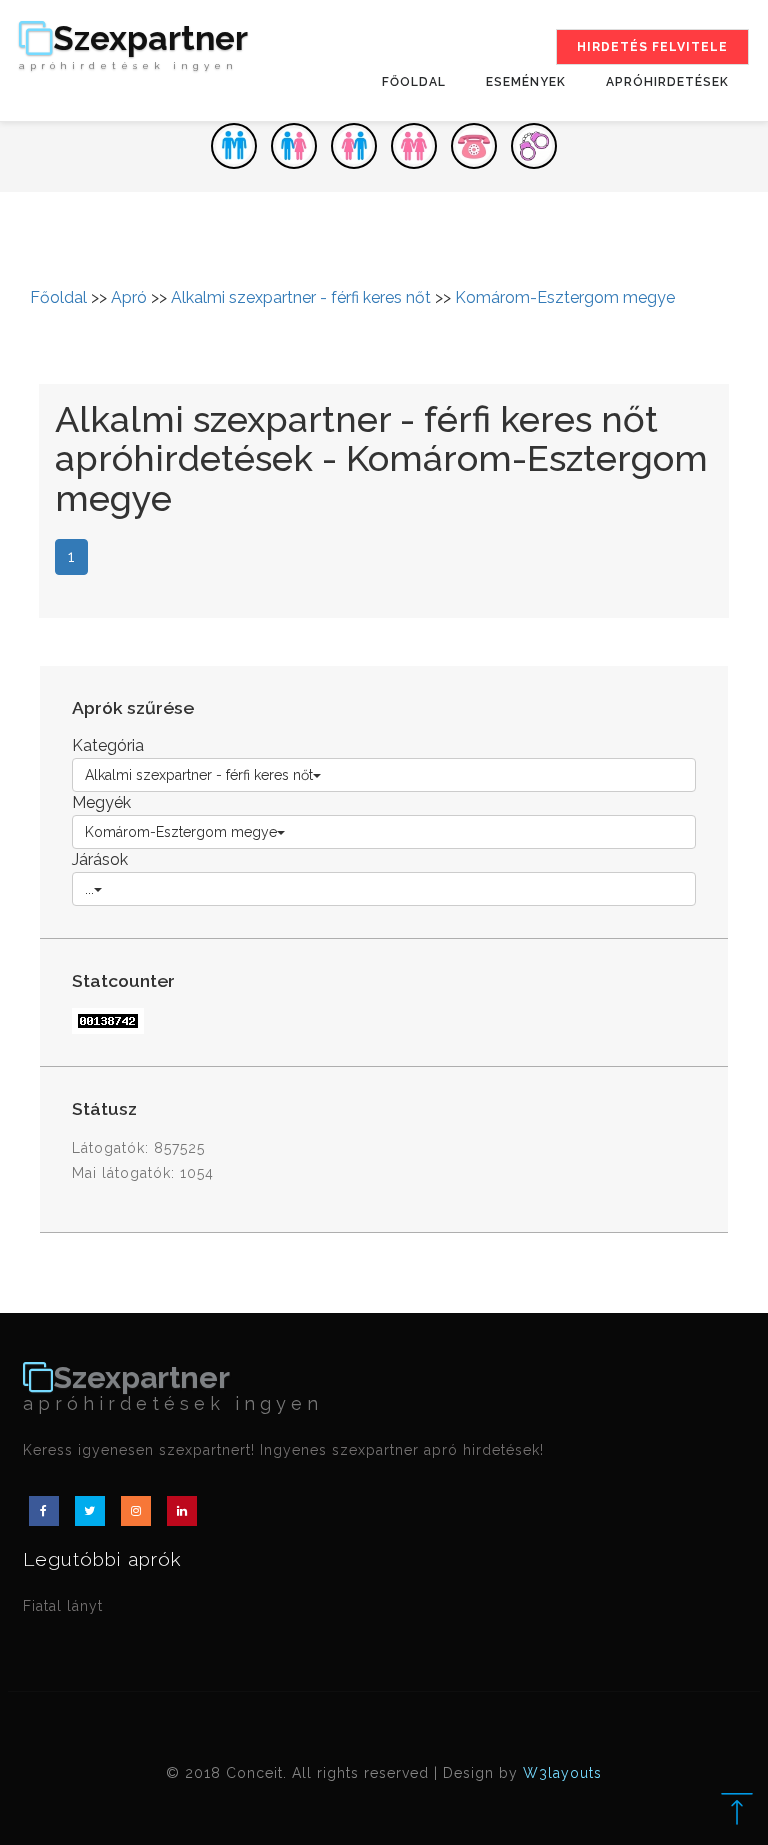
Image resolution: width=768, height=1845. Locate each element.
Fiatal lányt (63, 1606)
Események (526, 82)
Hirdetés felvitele (652, 47)
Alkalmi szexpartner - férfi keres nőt (301, 297)
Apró (129, 297)
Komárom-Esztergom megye (565, 297)
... (89, 889)
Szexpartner (133, 46)
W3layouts (562, 1773)
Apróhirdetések (667, 82)
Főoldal (414, 82)
